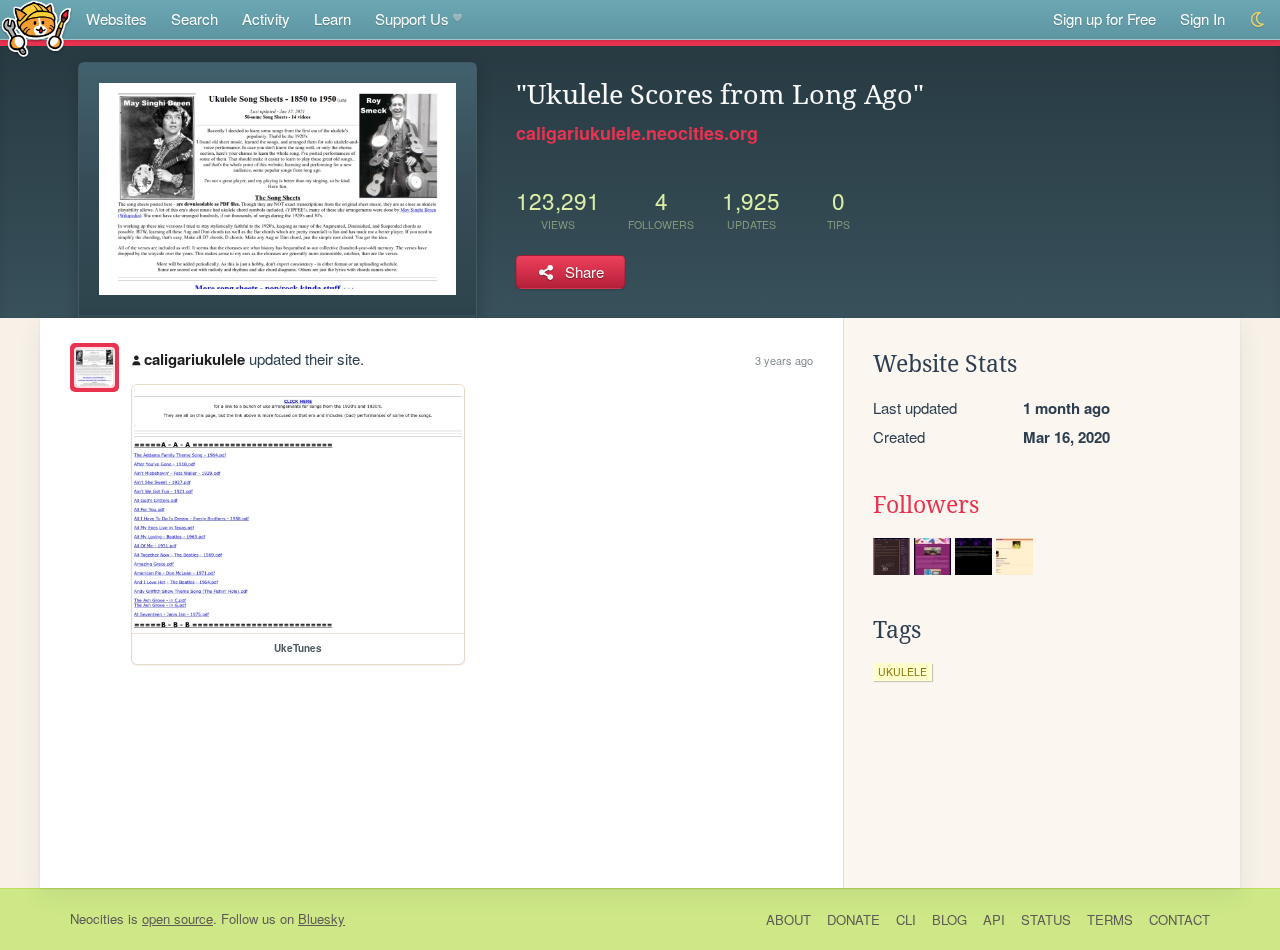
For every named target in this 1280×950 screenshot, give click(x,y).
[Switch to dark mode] (1258, 19)
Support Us (412, 18)
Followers (926, 505)
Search (194, 18)
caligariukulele (194, 359)
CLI (906, 919)
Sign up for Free (1104, 18)
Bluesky (321, 918)
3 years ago (784, 360)
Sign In (1202, 18)
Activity (266, 18)
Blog (949, 919)
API (994, 919)
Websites (116, 18)
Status (1046, 919)
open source (177, 918)
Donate (853, 919)
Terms (1110, 919)
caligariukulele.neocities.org (637, 133)
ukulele (902, 671)
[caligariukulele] (94, 367)
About (788, 919)
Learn (332, 18)
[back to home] (36, 27)
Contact (1179, 919)
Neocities (97, 918)
